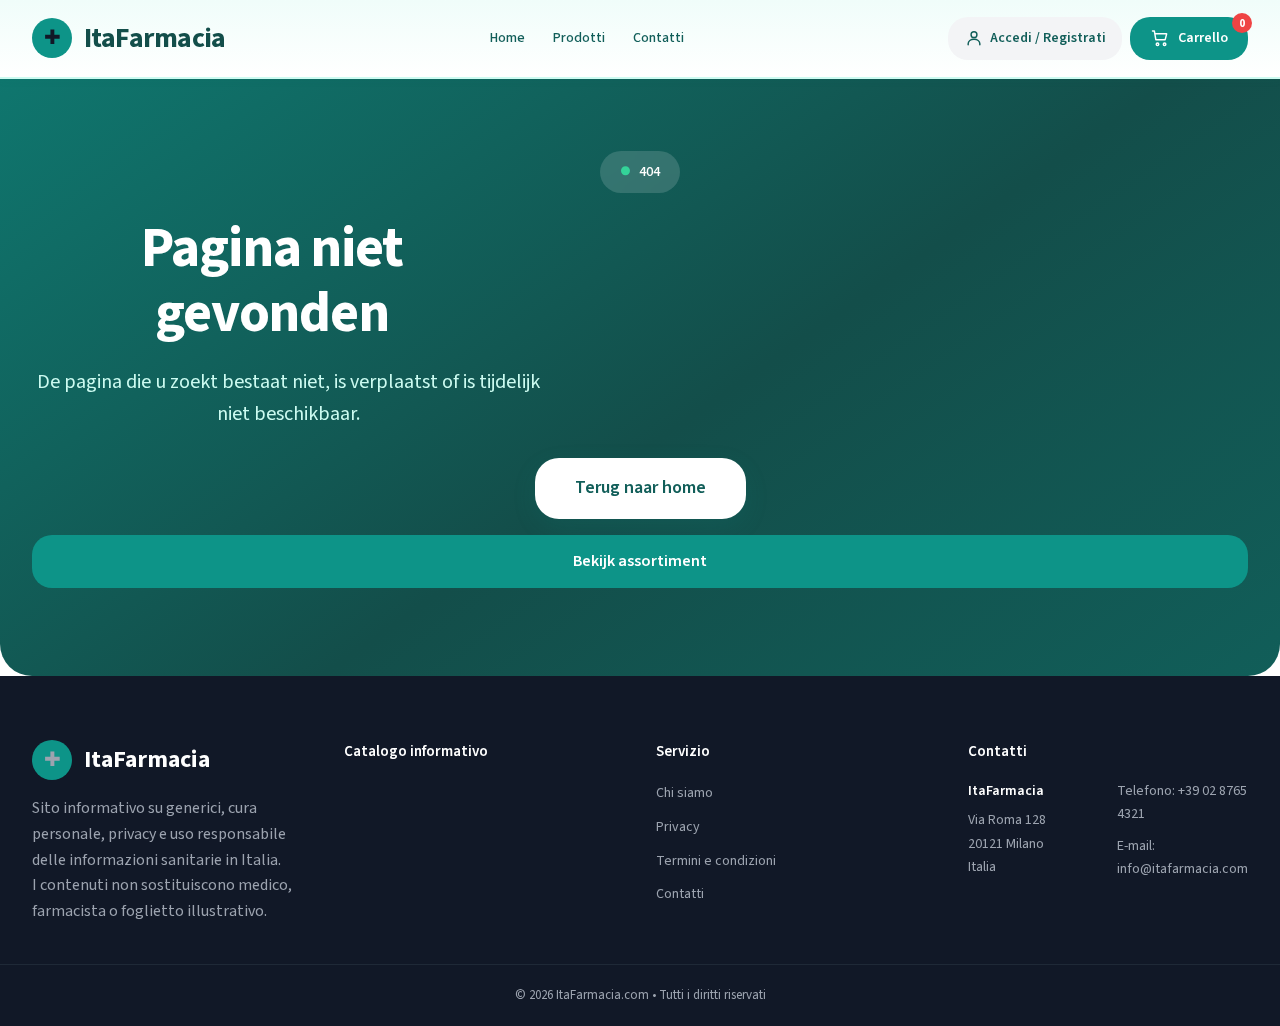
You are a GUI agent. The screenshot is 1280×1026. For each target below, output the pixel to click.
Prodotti (579, 38)
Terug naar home (640, 487)
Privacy (678, 827)
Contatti (658, 38)
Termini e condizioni (716, 861)
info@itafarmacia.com (1182, 869)
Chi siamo (684, 793)
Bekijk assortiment (640, 561)
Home (507, 38)
